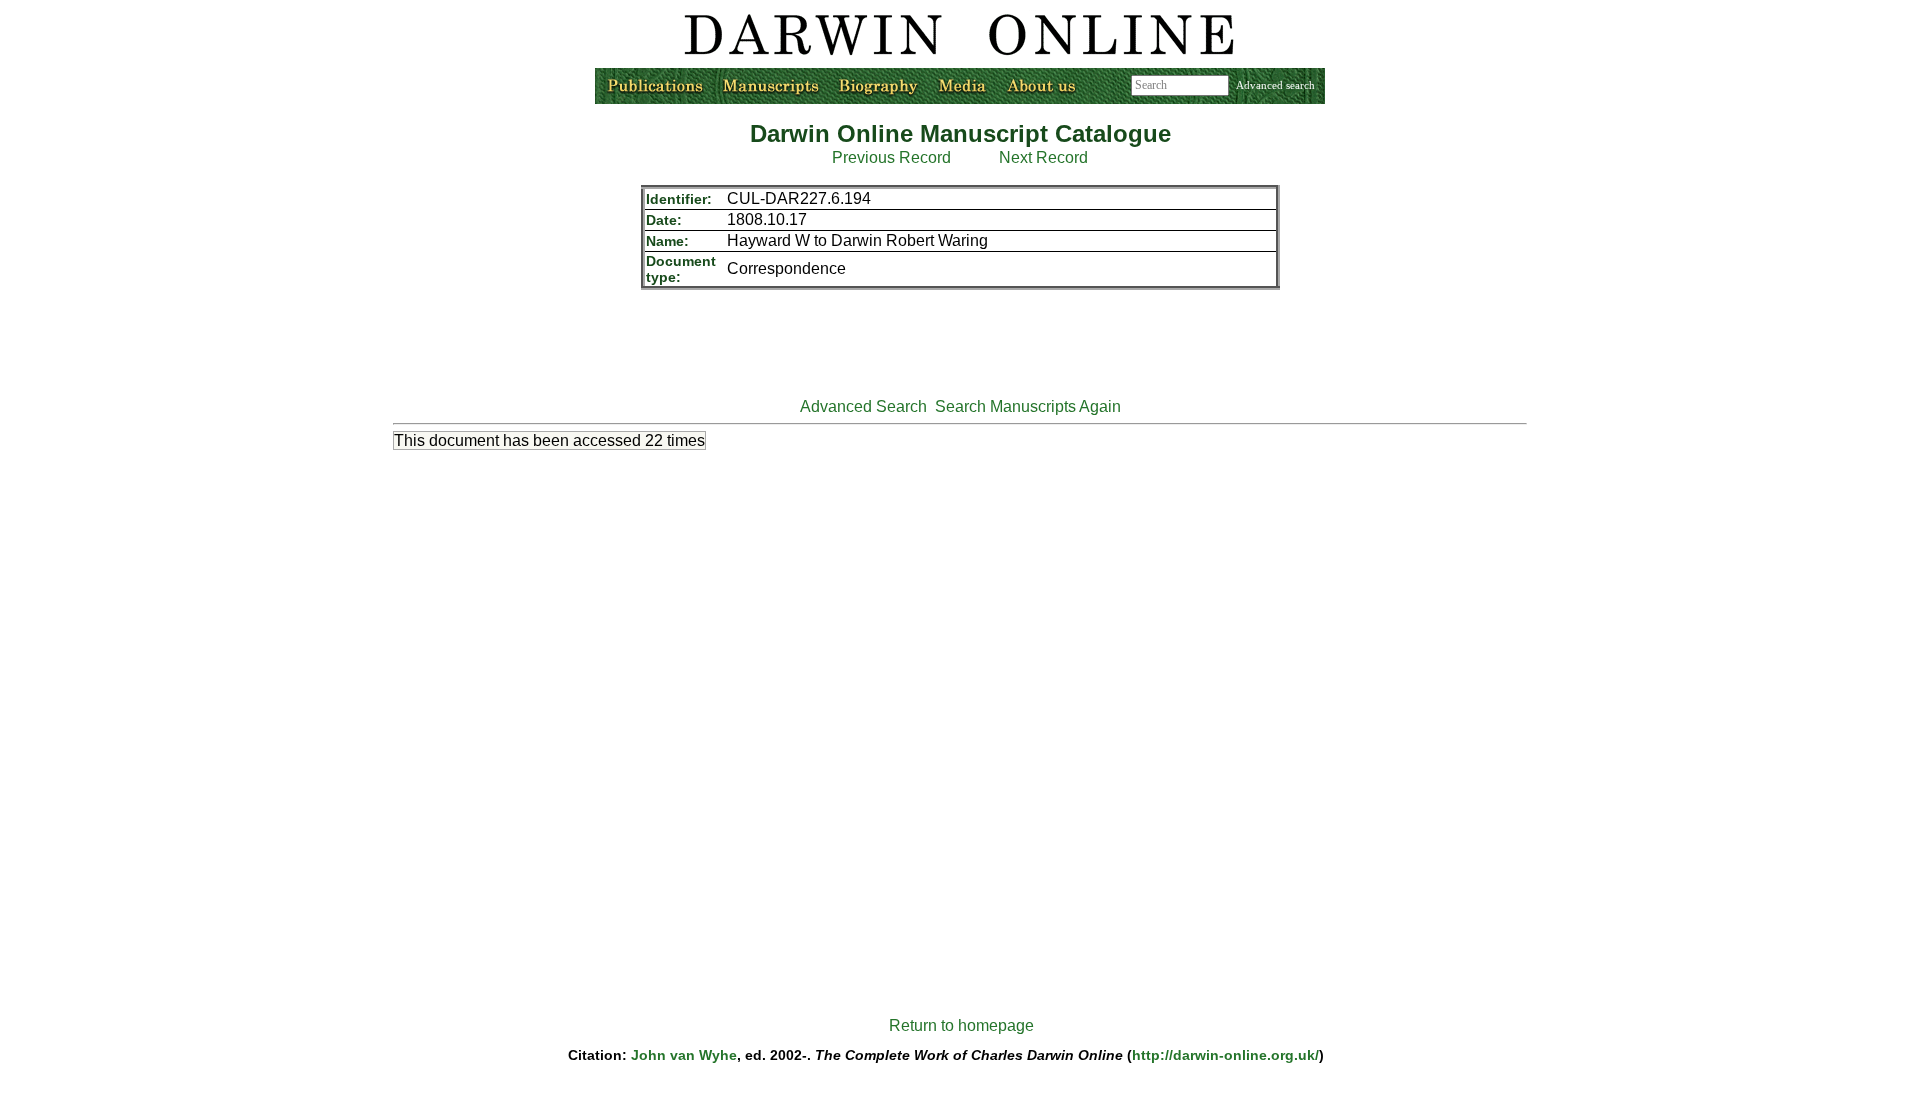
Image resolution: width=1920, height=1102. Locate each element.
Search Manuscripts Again (1028, 406)
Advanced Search (863, 406)
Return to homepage (961, 1025)
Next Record (1043, 157)
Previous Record (891, 157)
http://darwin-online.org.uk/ (1225, 1055)
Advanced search (1275, 85)
